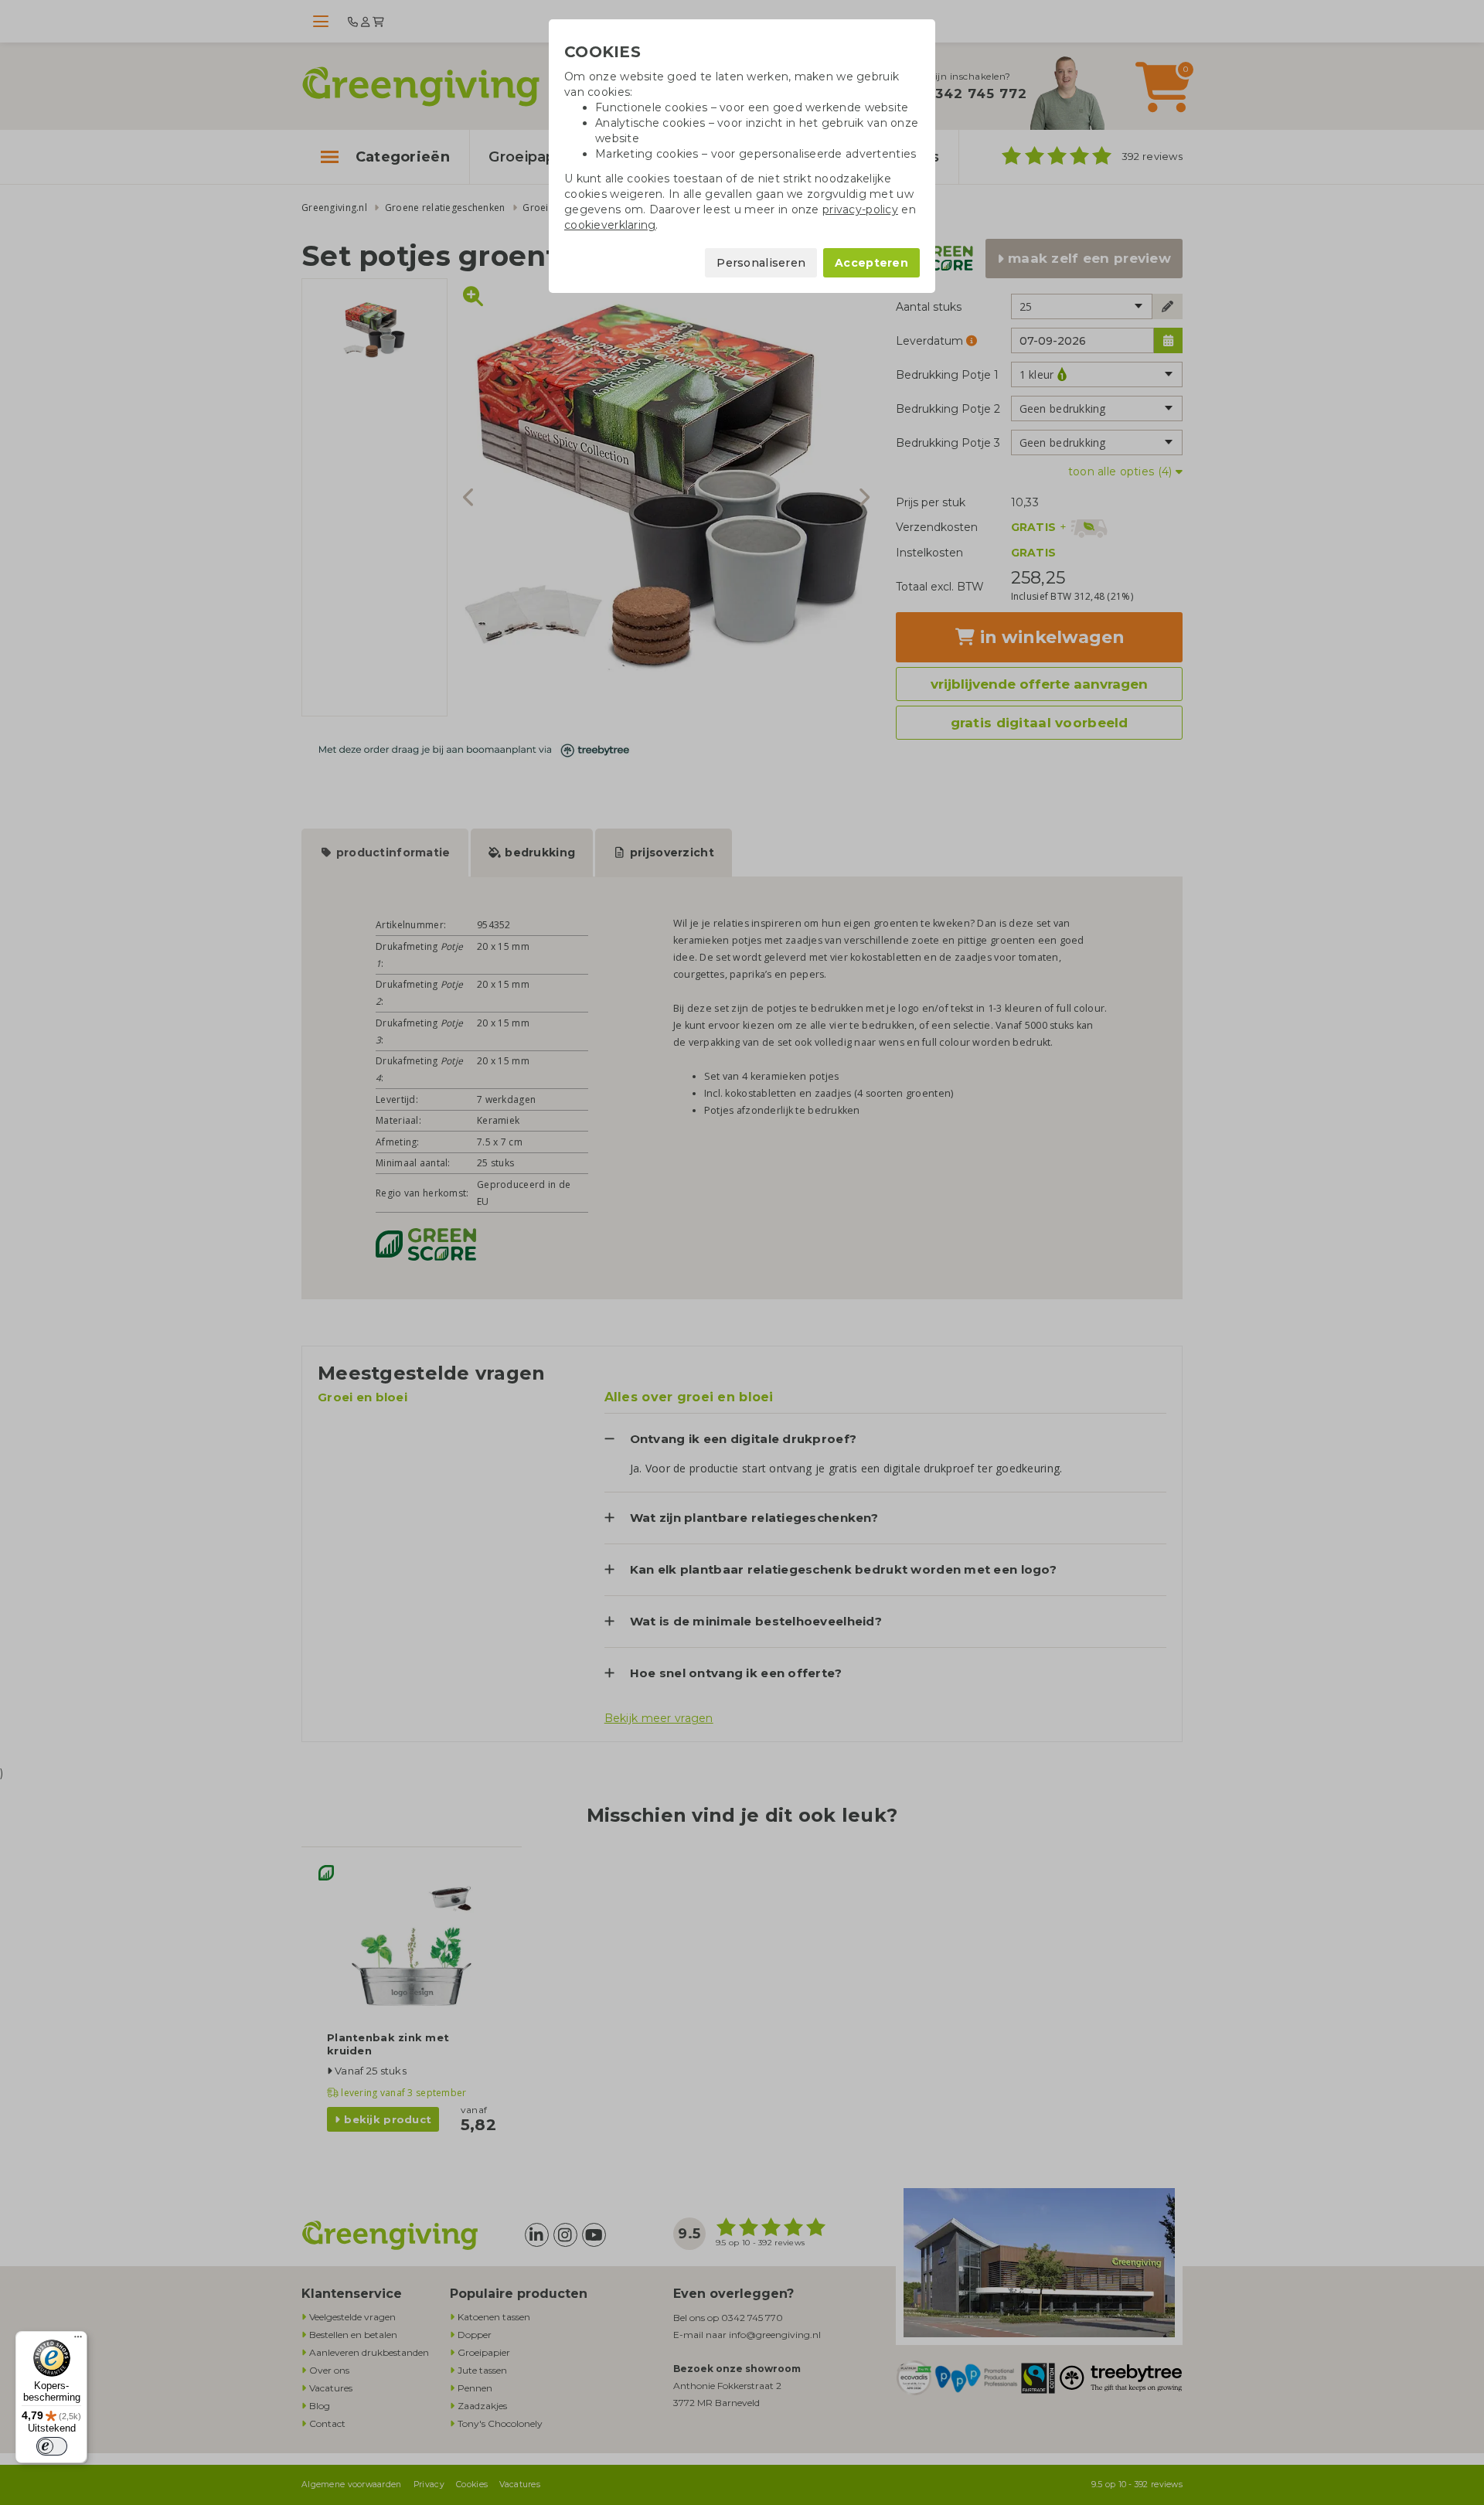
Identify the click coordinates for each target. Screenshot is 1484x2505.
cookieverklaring (610, 225)
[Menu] (78, 2340)
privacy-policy (860, 209)
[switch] (52, 2446)
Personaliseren (761, 263)
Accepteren (871, 263)
